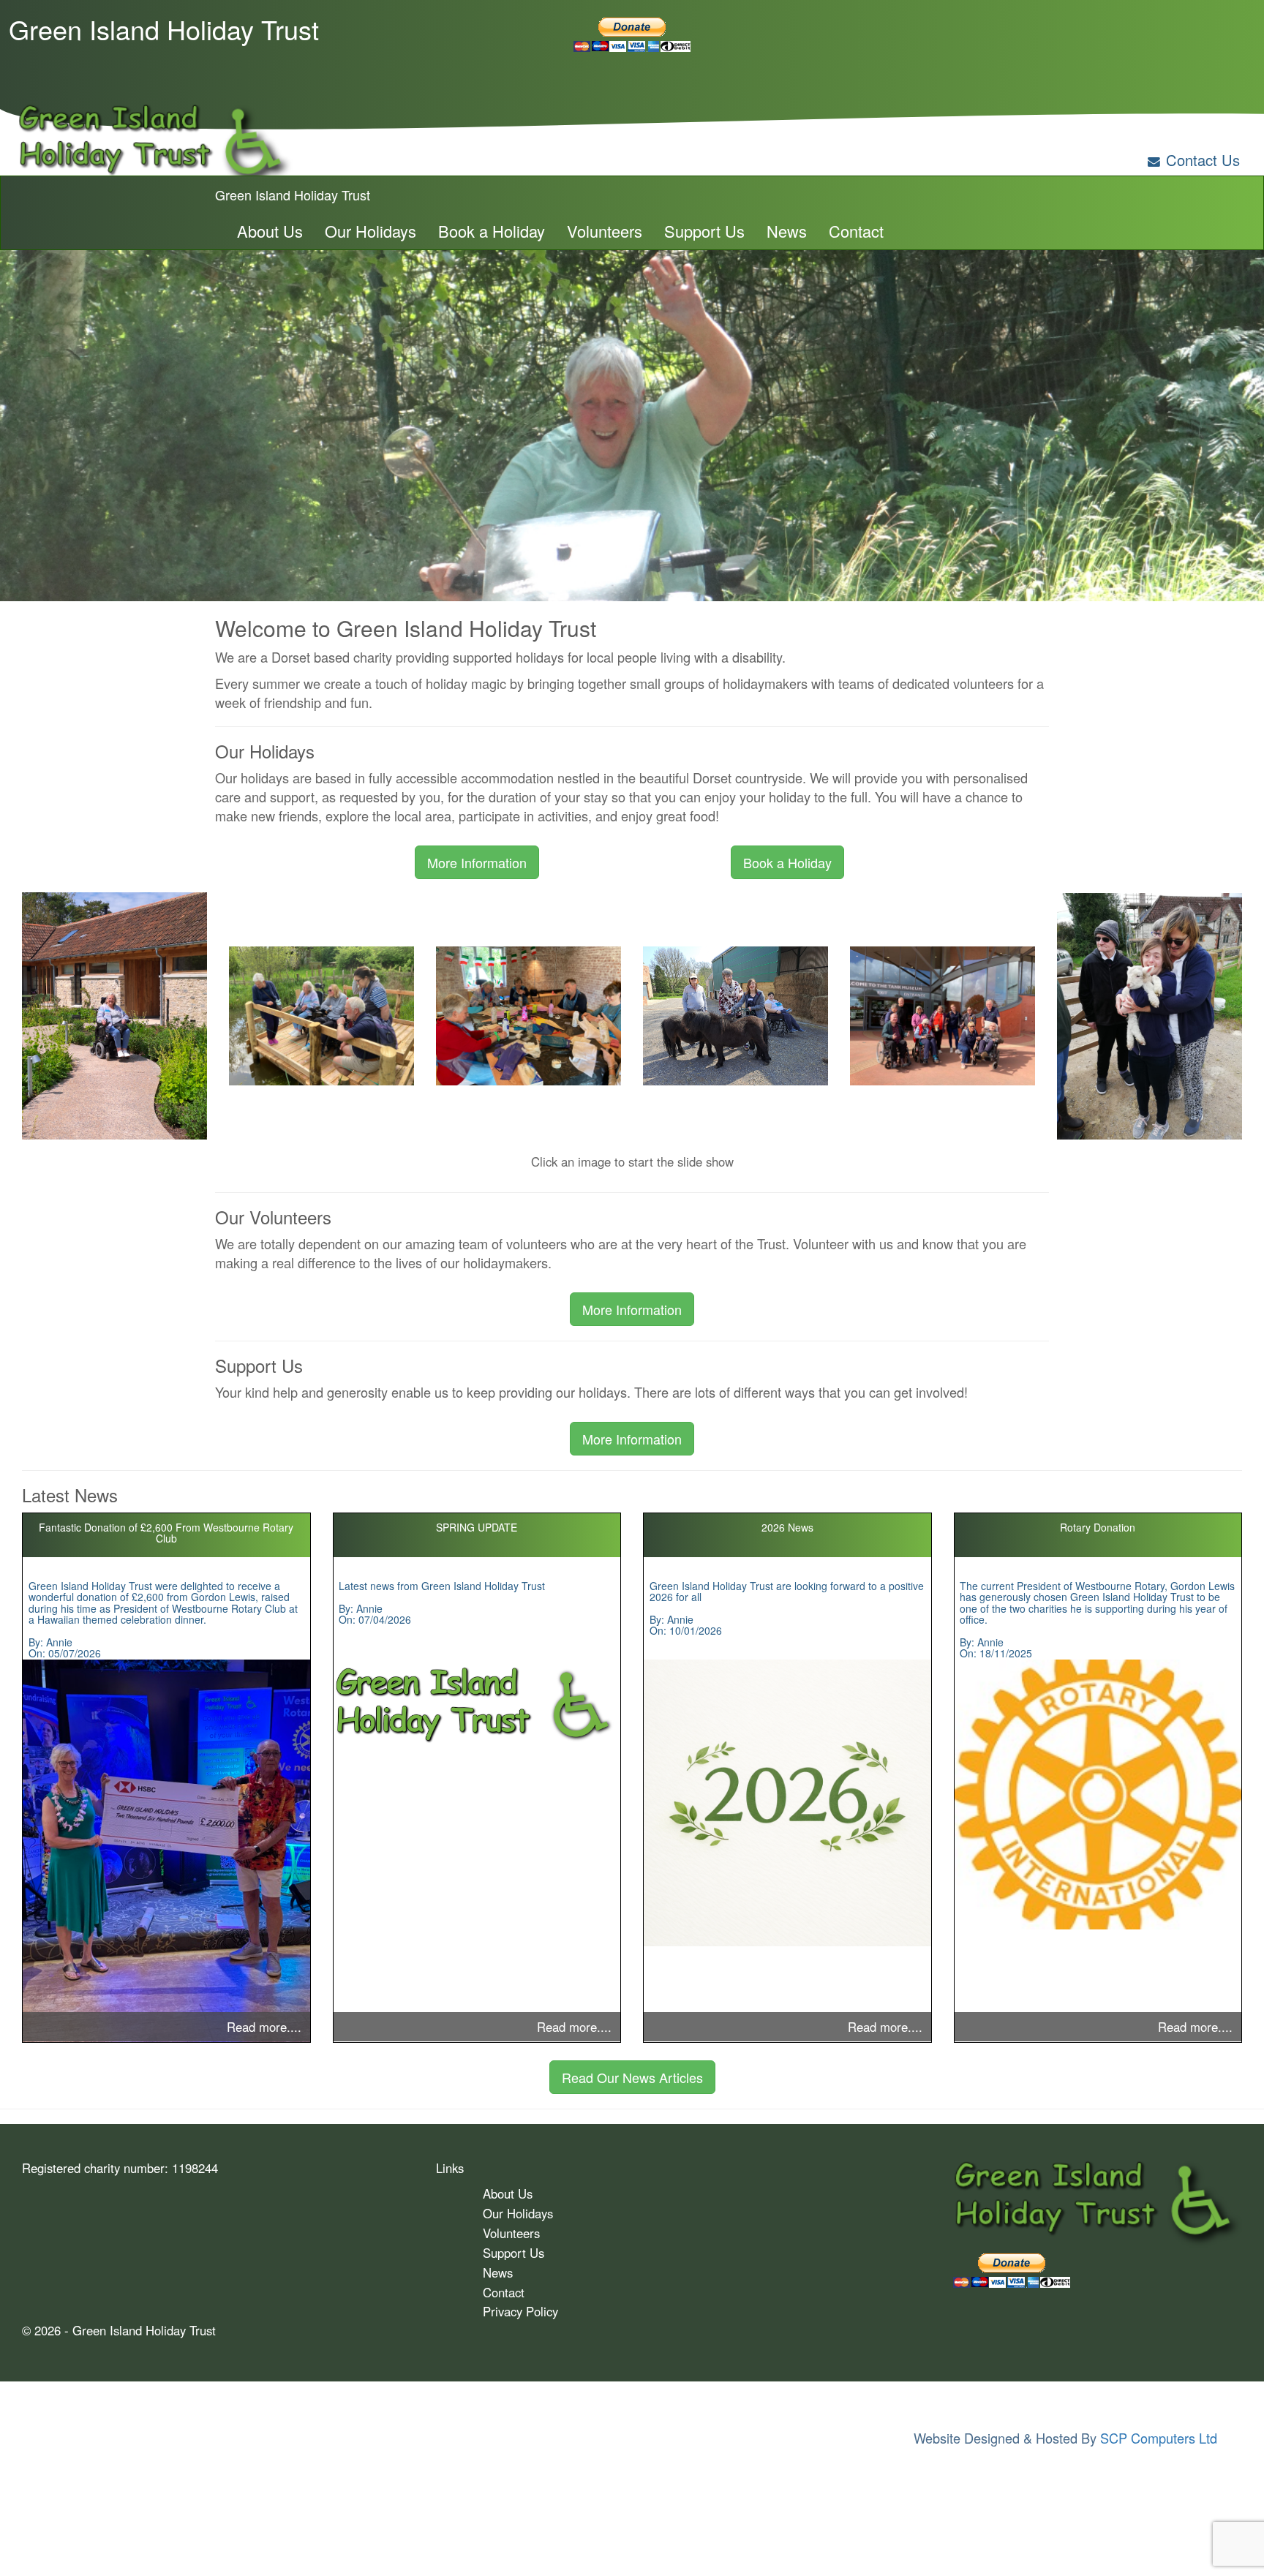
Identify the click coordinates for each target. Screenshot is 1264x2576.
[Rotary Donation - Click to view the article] (1098, 1794)
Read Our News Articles (632, 2077)
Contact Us (1203, 160)
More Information (477, 862)
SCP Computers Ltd (1159, 2438)
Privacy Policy (520, 2311)
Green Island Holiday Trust (293, 195)
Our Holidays (370, 231)
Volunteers (605, 231)
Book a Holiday (492, 231)
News (787, 231)
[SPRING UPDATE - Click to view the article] (477, 1705)
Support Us (704, 231)
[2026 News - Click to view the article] (787, 1803)
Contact (856, 231)
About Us (270, 231)
